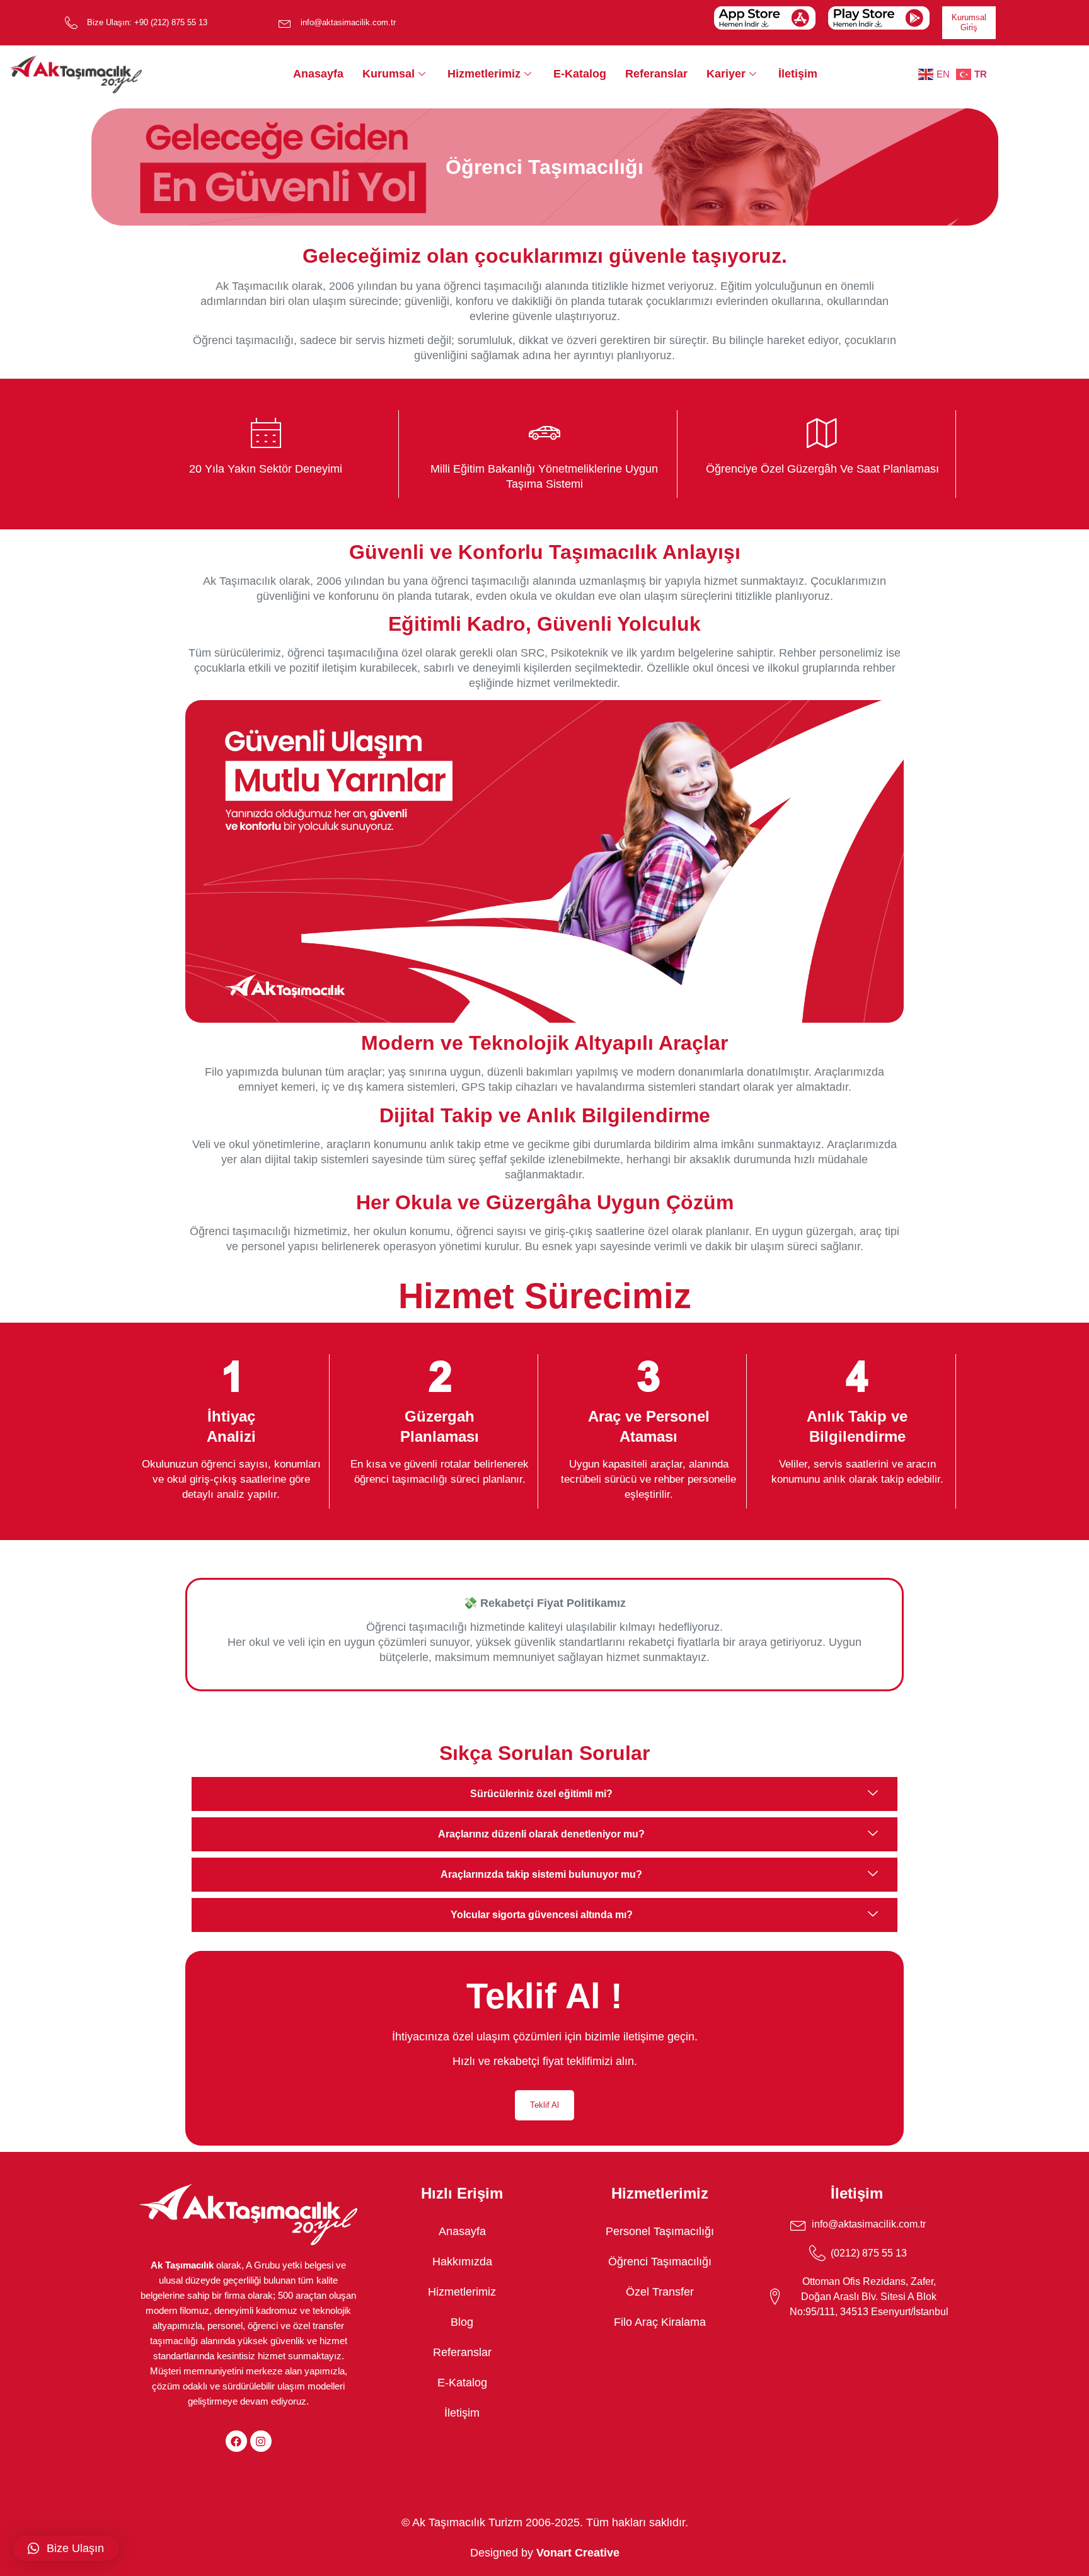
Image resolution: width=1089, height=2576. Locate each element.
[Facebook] (236, 2441)
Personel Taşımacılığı (660, 2231)
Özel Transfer (660, 2292)
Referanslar (656, 74)
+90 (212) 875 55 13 (171, 22)
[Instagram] (261, 2441)
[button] (66, 2548)
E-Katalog (580, 74)
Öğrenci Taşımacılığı (660, 2262)
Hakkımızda (462, 2262)
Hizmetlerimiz (484, 74)
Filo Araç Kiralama (660, 2322)
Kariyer (726, 74)
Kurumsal (389, 74)
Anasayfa (318, 74)
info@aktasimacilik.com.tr (348, 22)
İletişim (798, 74)
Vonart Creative (578, 2553)
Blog (462, 2322)
